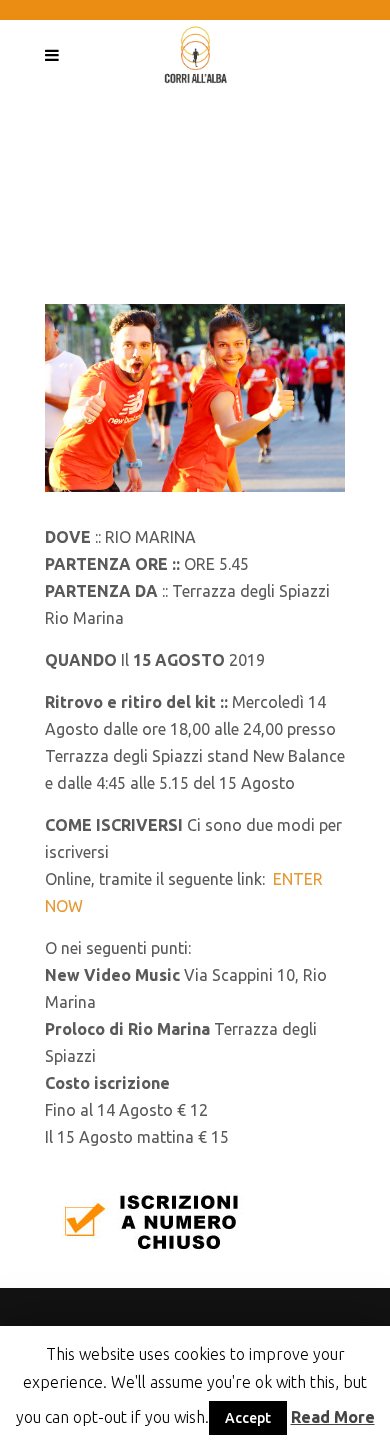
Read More (333, 1417)
